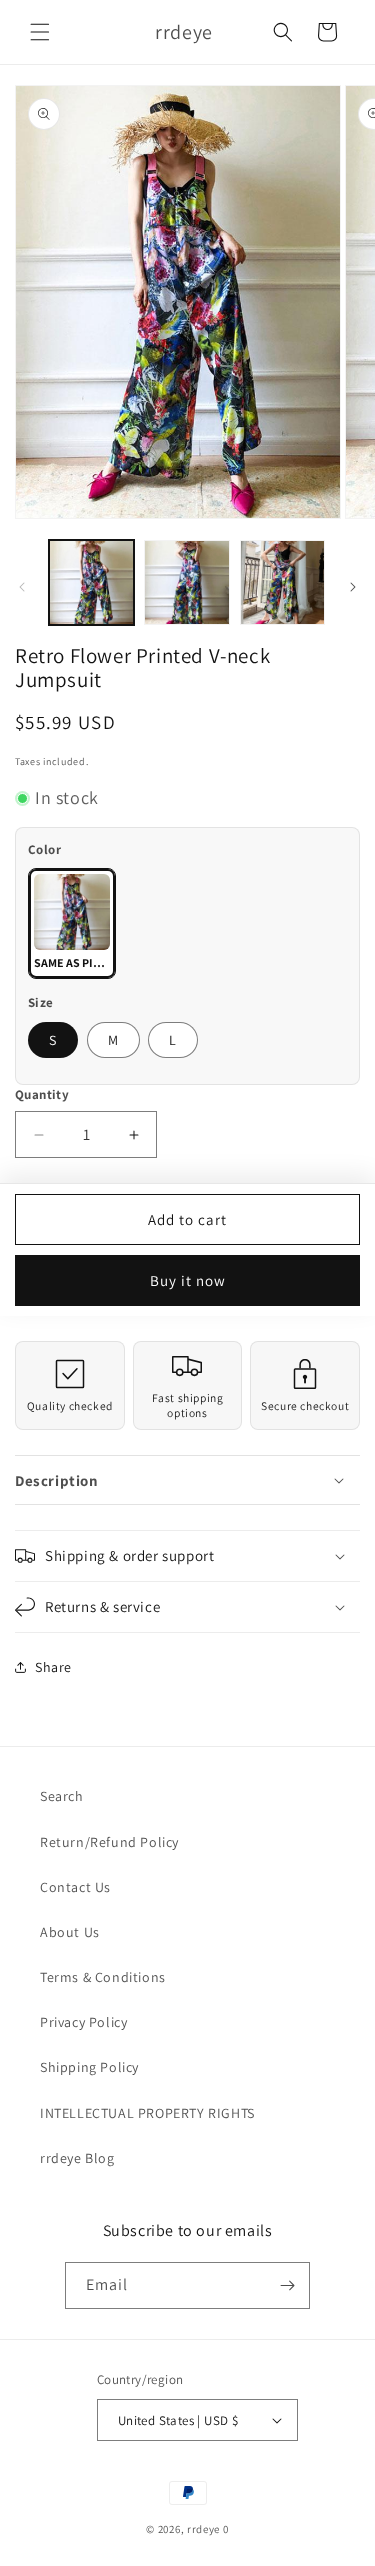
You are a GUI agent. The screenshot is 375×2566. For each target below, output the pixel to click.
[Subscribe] (287, 2285)
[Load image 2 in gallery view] (186, 582)
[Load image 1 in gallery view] (91, 582)
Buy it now (188, 1280)
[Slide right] (353, 587)
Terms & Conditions (103, 1977)
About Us (70, 1932)
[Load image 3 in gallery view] (282, 582)
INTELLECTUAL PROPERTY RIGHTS (147, 2113)
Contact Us (75, 1887)
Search (62, 1796)
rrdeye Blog (77, 2158)
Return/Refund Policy (109, 1842)
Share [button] (53, 1667)
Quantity (42, 1094)
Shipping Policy (89, 2067)
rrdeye (203, 2529)
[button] (40, 32)
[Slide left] (22, 587)
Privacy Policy (83, 2022)
